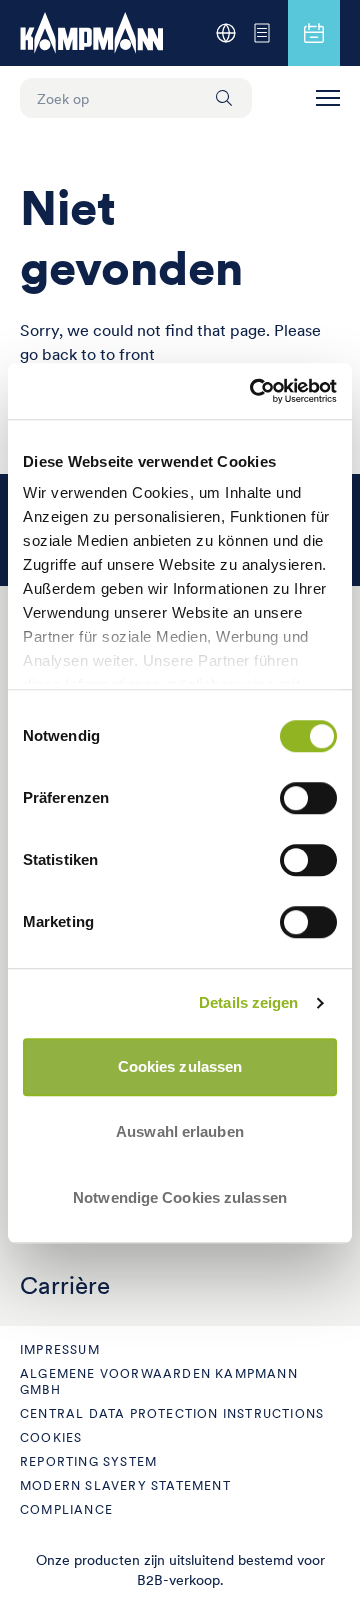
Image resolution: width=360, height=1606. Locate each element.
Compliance (66, 1509)
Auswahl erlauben (180, 1131)
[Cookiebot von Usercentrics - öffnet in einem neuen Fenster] (254, 391)
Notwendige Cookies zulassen (180, 1197)
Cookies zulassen (180, 1066)
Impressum (60, 1349)
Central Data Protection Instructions (172, 1413)
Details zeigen (248, 1002)
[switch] (308, 798)
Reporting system (88, 1461)
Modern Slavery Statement (125, 1485)
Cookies (51, 1437)
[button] (328, 98)
